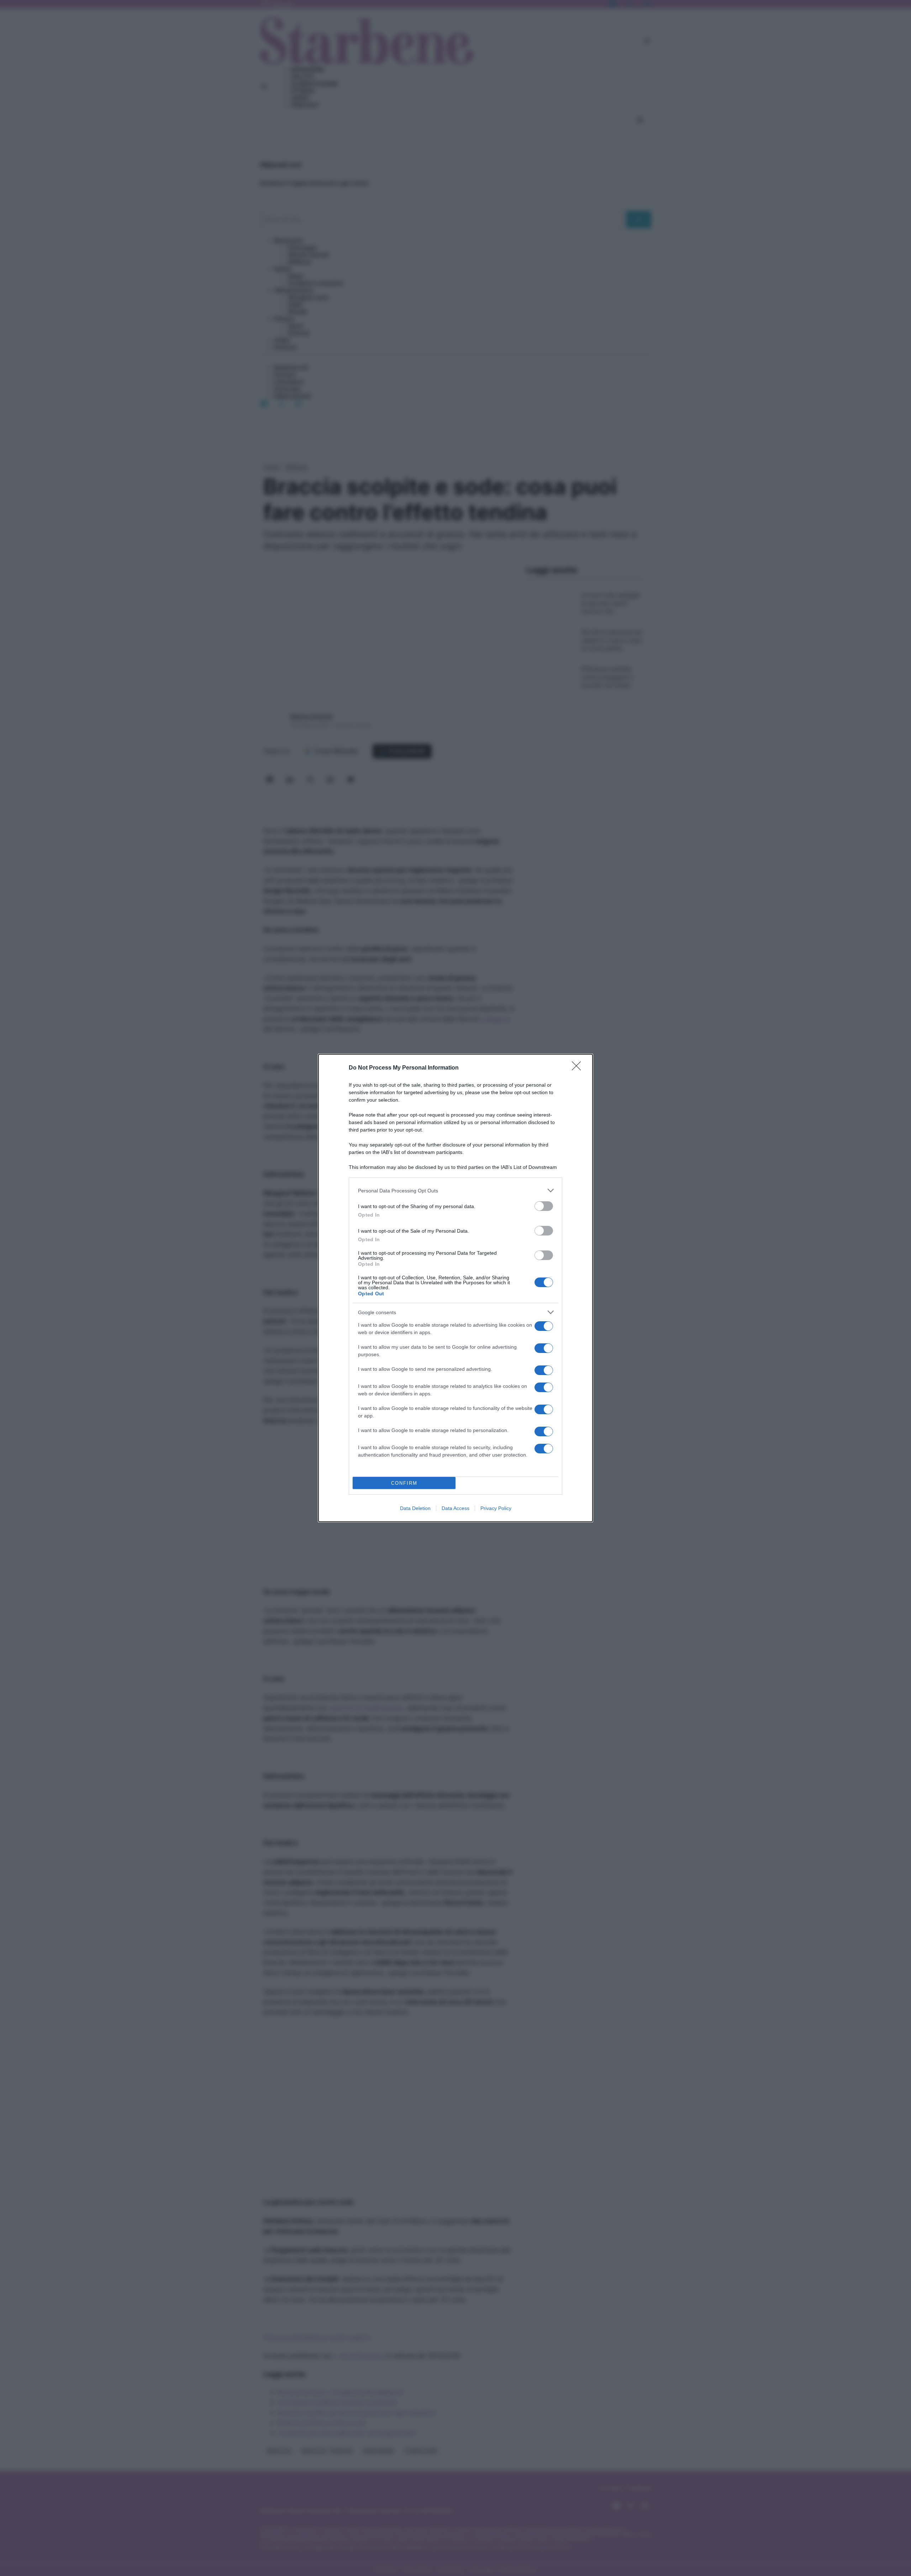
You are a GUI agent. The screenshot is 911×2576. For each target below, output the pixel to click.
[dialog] (455, 1288)
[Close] (579, 1068)
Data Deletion (415, 1508)
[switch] (544, 1206)
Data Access (455, 1508)
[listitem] (455, 1190)
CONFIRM (404, 1483)
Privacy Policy (496, 1508)
